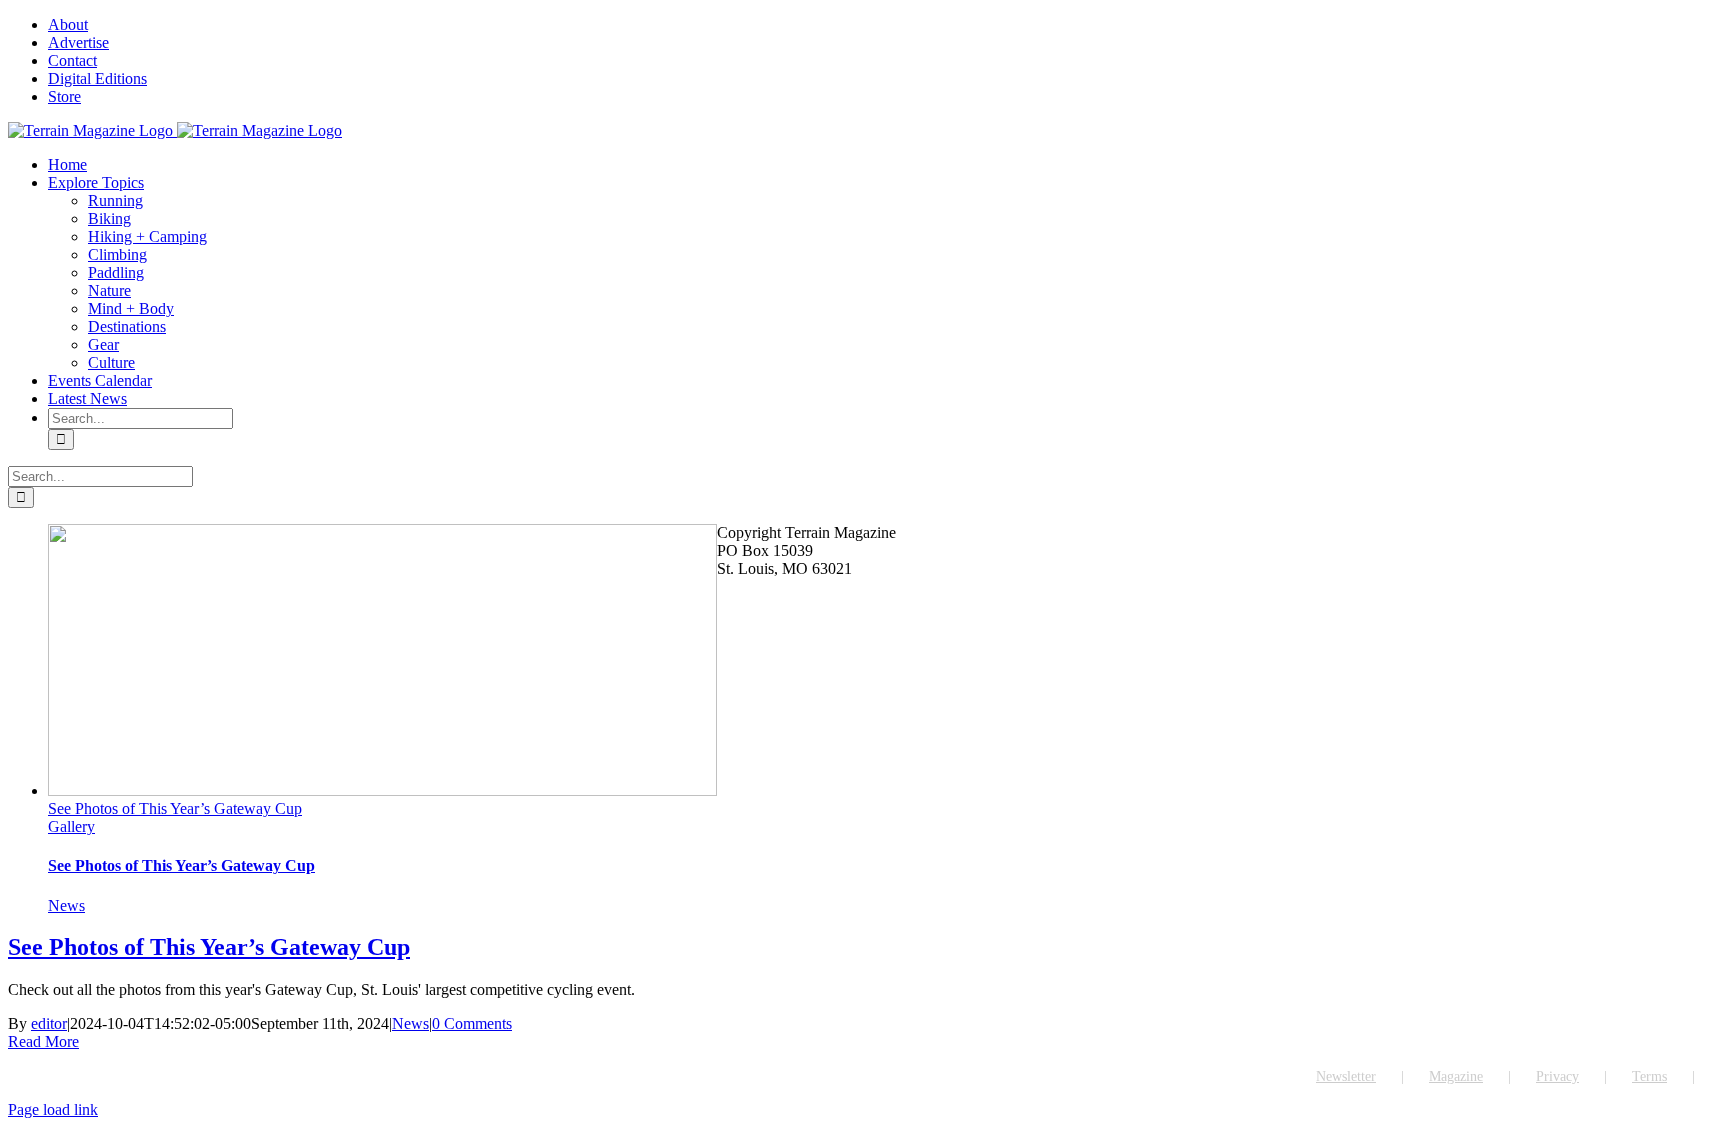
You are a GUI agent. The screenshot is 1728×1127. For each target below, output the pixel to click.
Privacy (1557, 1076)
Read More (43, 1041)
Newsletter (1346, 1076)
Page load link (53, 1109)
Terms (1649, 1076)
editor (49, 1023)
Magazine (1456, 1076)
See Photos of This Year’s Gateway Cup (175, 808)
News (66, 905)
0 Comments (472, 1023)
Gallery (71, 826)
